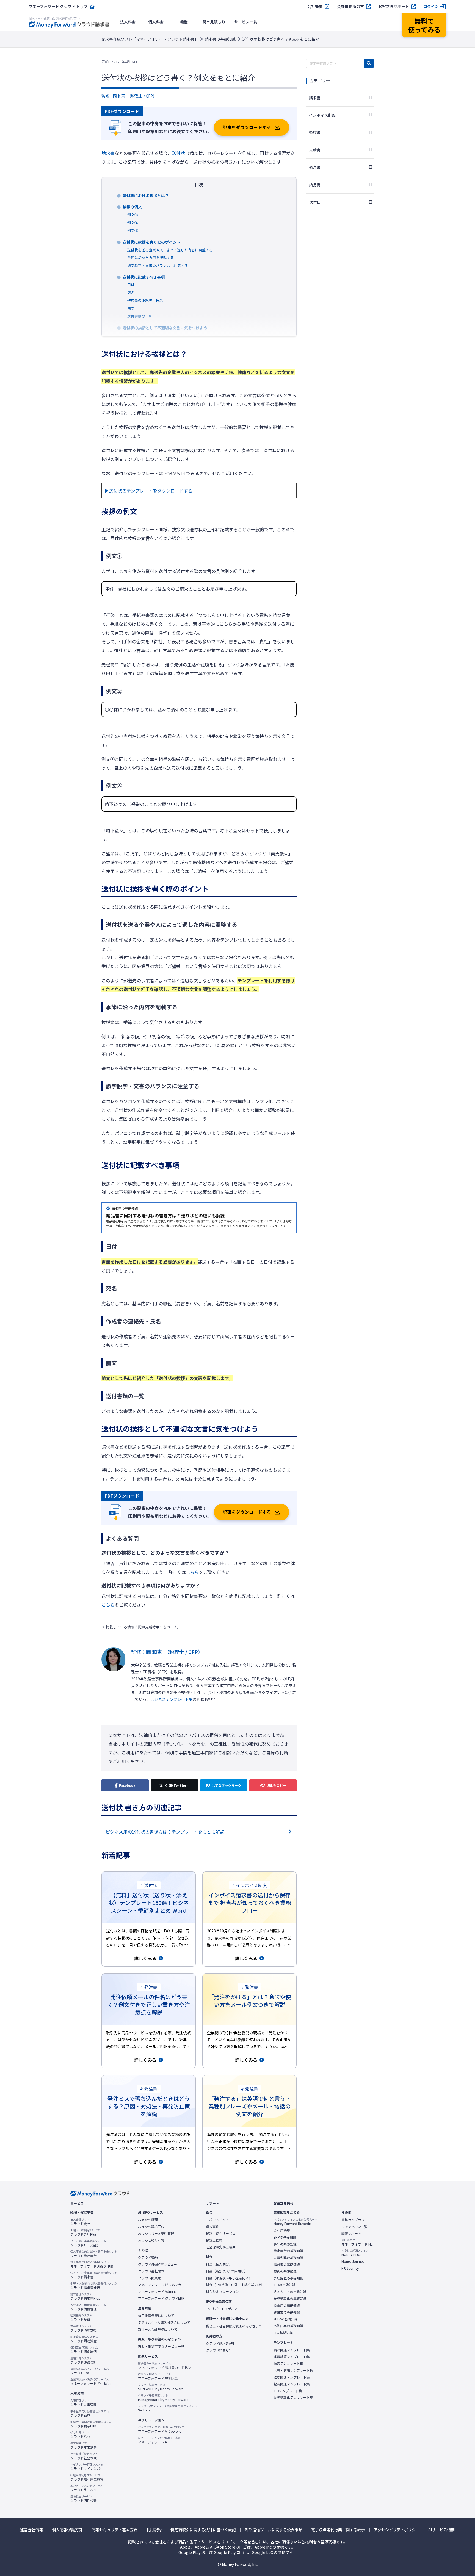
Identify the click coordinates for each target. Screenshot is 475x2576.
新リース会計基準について (158, 2329)
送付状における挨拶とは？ (146, 196)
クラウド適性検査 (84, 2499)
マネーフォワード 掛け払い (90, 2382)
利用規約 (154, 2530)
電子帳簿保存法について (156, 2316)
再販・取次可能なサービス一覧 (161, 2346)
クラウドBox (90, 2371)
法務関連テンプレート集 (292, 2377)
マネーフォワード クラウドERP (161, 2298)
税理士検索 (214, 2240)
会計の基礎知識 (285, 2244)
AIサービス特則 (442, 2530)
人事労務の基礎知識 (288, 2258)
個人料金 (156, 22)
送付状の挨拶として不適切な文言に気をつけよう (165, 328)
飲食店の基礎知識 (287, 2305)
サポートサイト (217, 2220)
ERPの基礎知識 (285, 2237)
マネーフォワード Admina (157, 2291)
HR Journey (350, 2268)
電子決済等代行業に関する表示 (338, 2530)
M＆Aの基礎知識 (286, 2319)
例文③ (133, 230)
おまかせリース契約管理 (156, 2233)
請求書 (108, 153)
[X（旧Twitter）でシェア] (174, 1785)
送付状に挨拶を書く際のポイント (151, 242)
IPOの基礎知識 (285, 2285)
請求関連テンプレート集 (292, 2350)
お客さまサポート (394, 6)
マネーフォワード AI (160, 2440)
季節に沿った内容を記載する (150, 258)
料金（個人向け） (219, 2264)
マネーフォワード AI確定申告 (92, 2264)
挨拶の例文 (132, 207)
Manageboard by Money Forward (163, 2398)
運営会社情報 (32, 2530)
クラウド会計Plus (86, 2232)
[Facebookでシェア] (125, 1785)
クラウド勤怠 (90, 2413)
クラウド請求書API (220, 2343)
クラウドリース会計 (88, 2243)
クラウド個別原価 (84, 2350)
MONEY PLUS (355, 2253)
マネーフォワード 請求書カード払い (165, 2366)
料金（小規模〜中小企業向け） (229, 2278)
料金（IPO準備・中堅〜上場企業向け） (235, 2285)
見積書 (315, 150)
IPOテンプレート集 (288, 2391)
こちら (192, 1572)
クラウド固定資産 (84, 2339)
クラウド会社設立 (151, 2271)
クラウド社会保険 (84, 2456)
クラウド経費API (218, 2350)
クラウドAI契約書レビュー (158, 2264)
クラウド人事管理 (84, 2403)
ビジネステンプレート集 (172, 1699)
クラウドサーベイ (87, 2488)
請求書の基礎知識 (220, 39)
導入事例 (212, 2227)
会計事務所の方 (350, 6)
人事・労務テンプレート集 (293, 2370)
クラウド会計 (80, 2222)
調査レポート (351, 2233)
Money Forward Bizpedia (296, 2222)
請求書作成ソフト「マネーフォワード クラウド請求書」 (150, 39)
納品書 (315, 185)
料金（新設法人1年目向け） (227, 2271)
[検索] (369, 63)
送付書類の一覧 (140, 316)
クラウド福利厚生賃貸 (87, 2477)
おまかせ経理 (148, 2220)
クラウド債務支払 (84, 2328)
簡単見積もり (214, 22)
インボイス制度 (322, 115)
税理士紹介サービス (221, 2233)
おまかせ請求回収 (151, 2227)
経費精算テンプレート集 (292, 2357)
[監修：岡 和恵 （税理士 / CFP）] (114, 1675)
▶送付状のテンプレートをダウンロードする (148, 491)
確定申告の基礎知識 (288, 2251)
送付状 (178, 153)
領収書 (315, 132)
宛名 (131, 293)
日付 (131, 285)
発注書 (315, 167)
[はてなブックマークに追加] (224, 1785)
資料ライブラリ (353, 2220)
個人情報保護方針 (67, 2530)
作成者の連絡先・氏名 (145, 300)
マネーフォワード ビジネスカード (163, 2285)
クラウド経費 (81, 2318)
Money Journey (353, 2261)
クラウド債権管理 (88, 2307)
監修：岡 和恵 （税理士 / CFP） (129, 96)
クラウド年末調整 (84, 2445)
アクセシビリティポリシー (397, 2530)
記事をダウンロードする (247, 127)
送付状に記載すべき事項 (144, 277)
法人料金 (128, 22)
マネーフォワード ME (357, 2242)
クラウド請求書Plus (85, 2296)
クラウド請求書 (94, 2275)
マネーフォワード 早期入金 (158, 2376)
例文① (133, 215)
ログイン (431, 6)
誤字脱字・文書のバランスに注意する (158, 265)
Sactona (167, 2408)
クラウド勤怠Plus (91, 2424)
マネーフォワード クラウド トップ (58, 6)
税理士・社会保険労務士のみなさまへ (234, 2326)
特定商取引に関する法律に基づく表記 (203, 2530)
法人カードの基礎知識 (290, 2292)
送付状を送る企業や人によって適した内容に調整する (170, 250)
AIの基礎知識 (283, 2333)
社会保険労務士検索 (221, 2247)
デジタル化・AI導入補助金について (164, 2322)
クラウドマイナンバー (87, 2467)
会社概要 (315, 6)
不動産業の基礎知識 (288, 2326)
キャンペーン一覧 (354, 2227)
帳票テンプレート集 (288, 2363)
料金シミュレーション (222, 2291)
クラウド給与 (80, 2435)
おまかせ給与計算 (151, 2240)
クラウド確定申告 (94, 2254)
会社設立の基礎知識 (288, 2278)
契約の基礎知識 (285, 2271)
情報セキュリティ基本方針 (114, 2530)
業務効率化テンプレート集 (293, 2397)
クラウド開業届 (150, 2278)
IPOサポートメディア (222, 2309)
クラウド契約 (148, 2257)
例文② (133, 223)
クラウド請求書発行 (94, 2286)
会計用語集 (282, 2230)
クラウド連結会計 (84, 2360)
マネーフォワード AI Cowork (161, 2429)
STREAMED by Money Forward (161, 2387)
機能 (184, 22)
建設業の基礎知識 (287, 2312)
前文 (131, 308)
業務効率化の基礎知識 (290, 2299)
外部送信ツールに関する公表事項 (274, 2530)
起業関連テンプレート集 (292, 2384)
